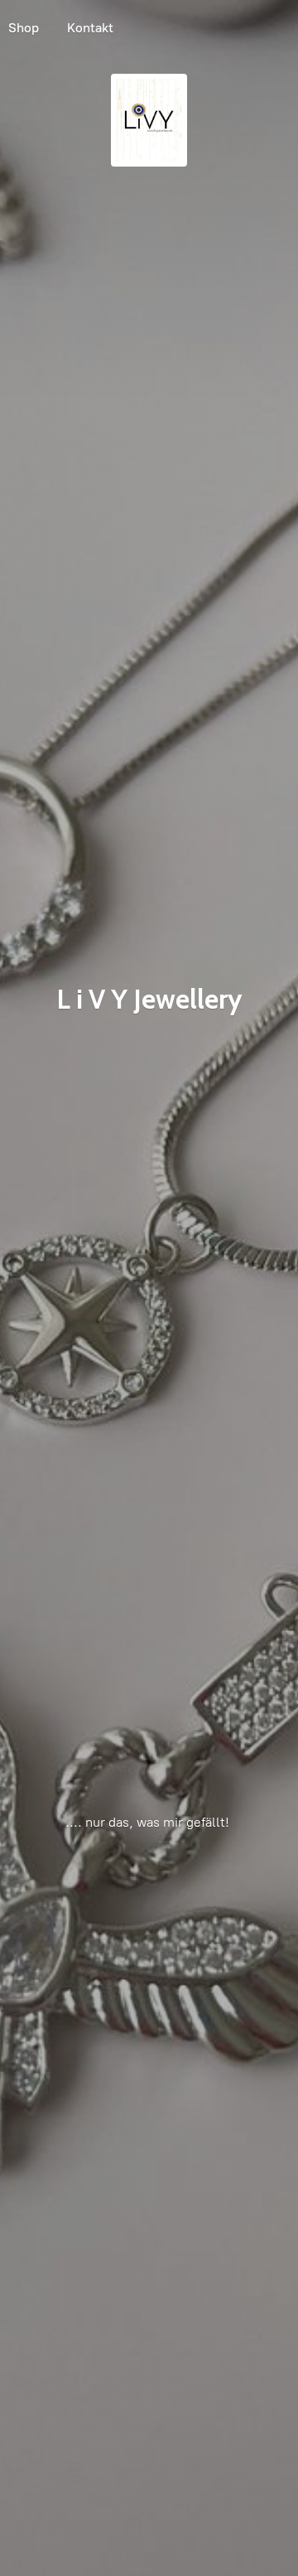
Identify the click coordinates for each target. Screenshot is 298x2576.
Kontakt (90, 28)
